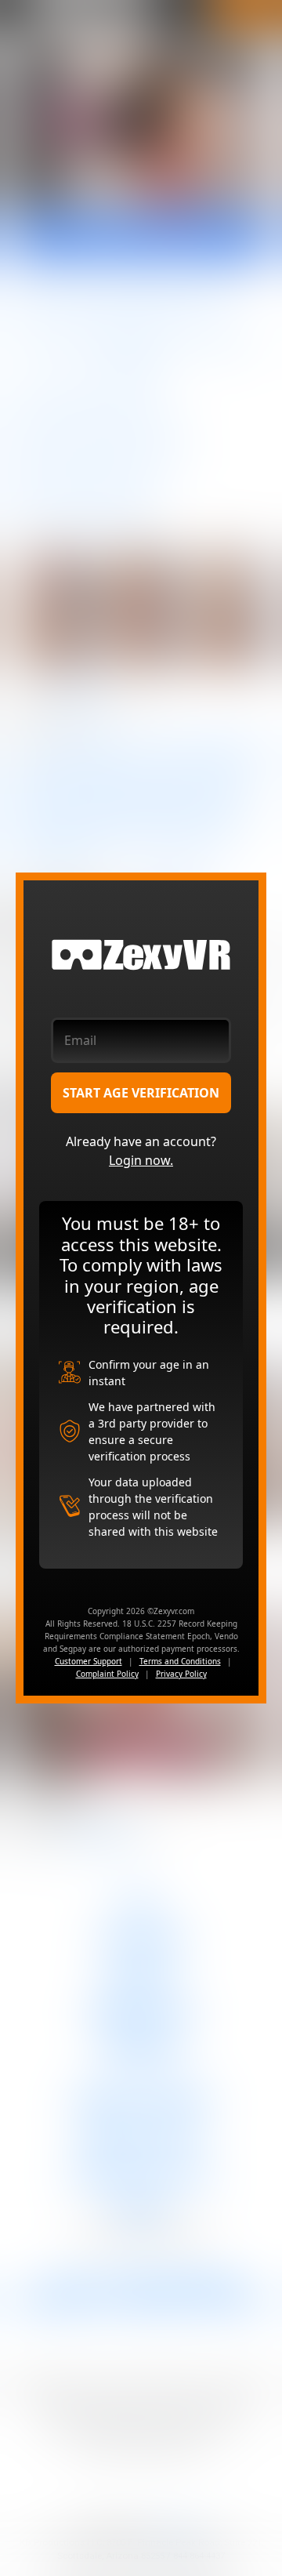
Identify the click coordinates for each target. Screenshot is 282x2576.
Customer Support (89, 1661)
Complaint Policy (107, 1674)
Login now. (141, 1160)
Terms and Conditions (180, 1661)
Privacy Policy (181, 1674)
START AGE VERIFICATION (141, 1093)
